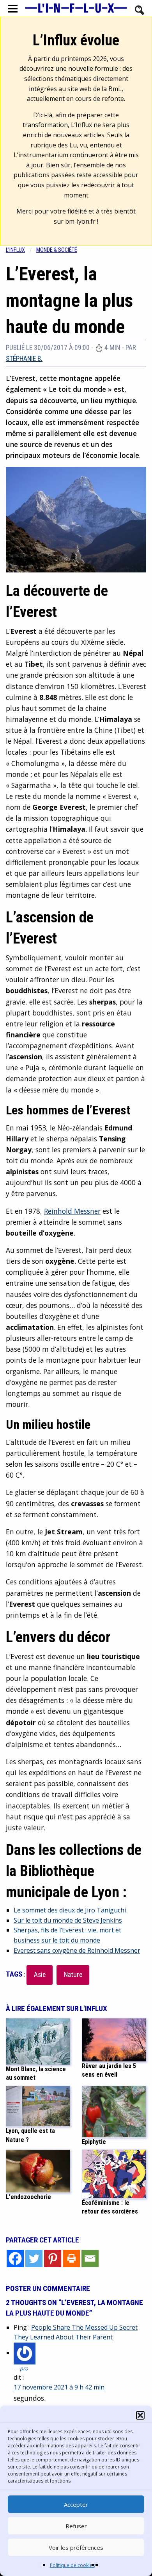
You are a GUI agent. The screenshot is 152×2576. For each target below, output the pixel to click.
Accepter (76, 2504)
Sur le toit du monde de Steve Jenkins (68, 1920)
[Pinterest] (53, 2258)
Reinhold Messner (72, 1211)
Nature (73, 1975)
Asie (40, 1975)
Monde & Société (57, 250)
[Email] (90, 2258)
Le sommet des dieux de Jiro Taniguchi (70, 1910)
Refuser (76, 2526)
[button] (140, 2415)
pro (24, 2368)
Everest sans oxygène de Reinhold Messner (77, 1950)
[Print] (71, 2258)
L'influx (15, 250)
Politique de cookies (72, 2565)
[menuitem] (21, 250)
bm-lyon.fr (80, 221)
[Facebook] (15, 2258)
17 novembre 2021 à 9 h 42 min (59, 2387)
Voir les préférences (76, 2547)
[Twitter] (34, 2258)
